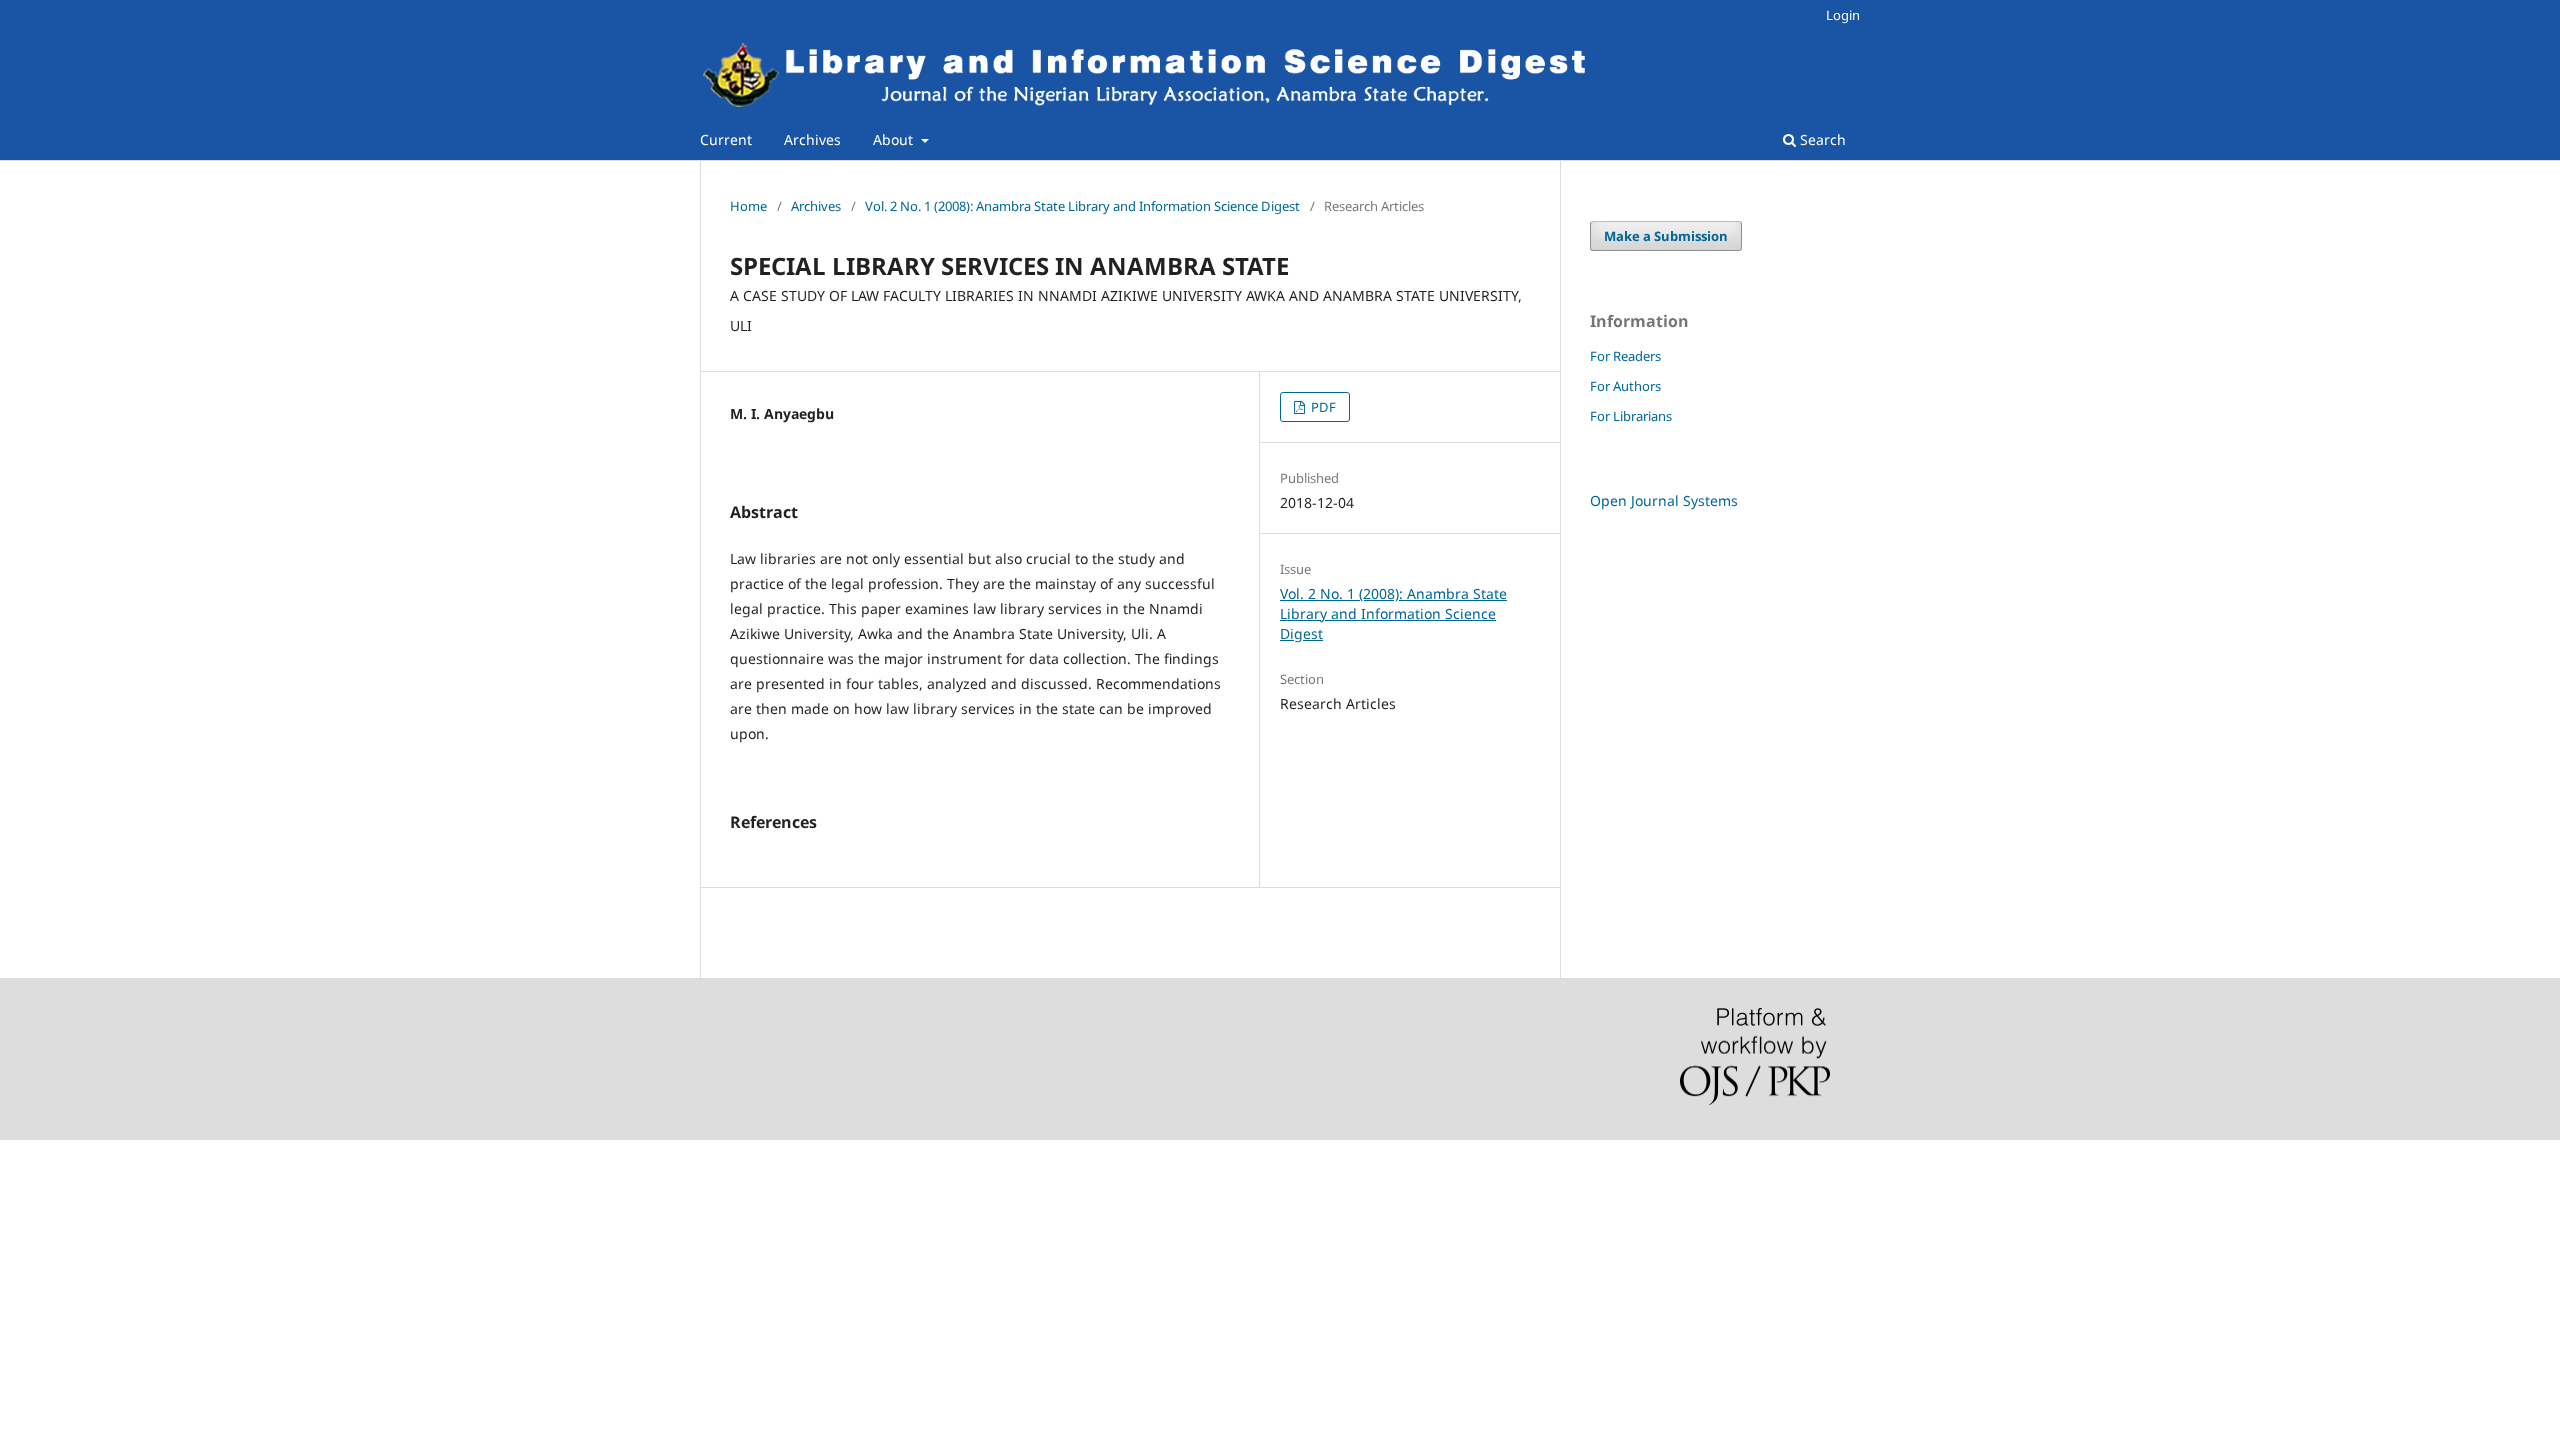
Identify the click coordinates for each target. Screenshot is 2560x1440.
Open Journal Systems (1664, 500)
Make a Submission (1666, 236)
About (895, 139)
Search (1821, 139)
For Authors (1625, 386)
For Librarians (1631, 416)
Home (748, 206)
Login (1843, 15)
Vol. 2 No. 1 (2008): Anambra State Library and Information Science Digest (1082, 206)
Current (726, 139)
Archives (812, 139)
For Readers (1625, 356)
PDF (1322, 407)
